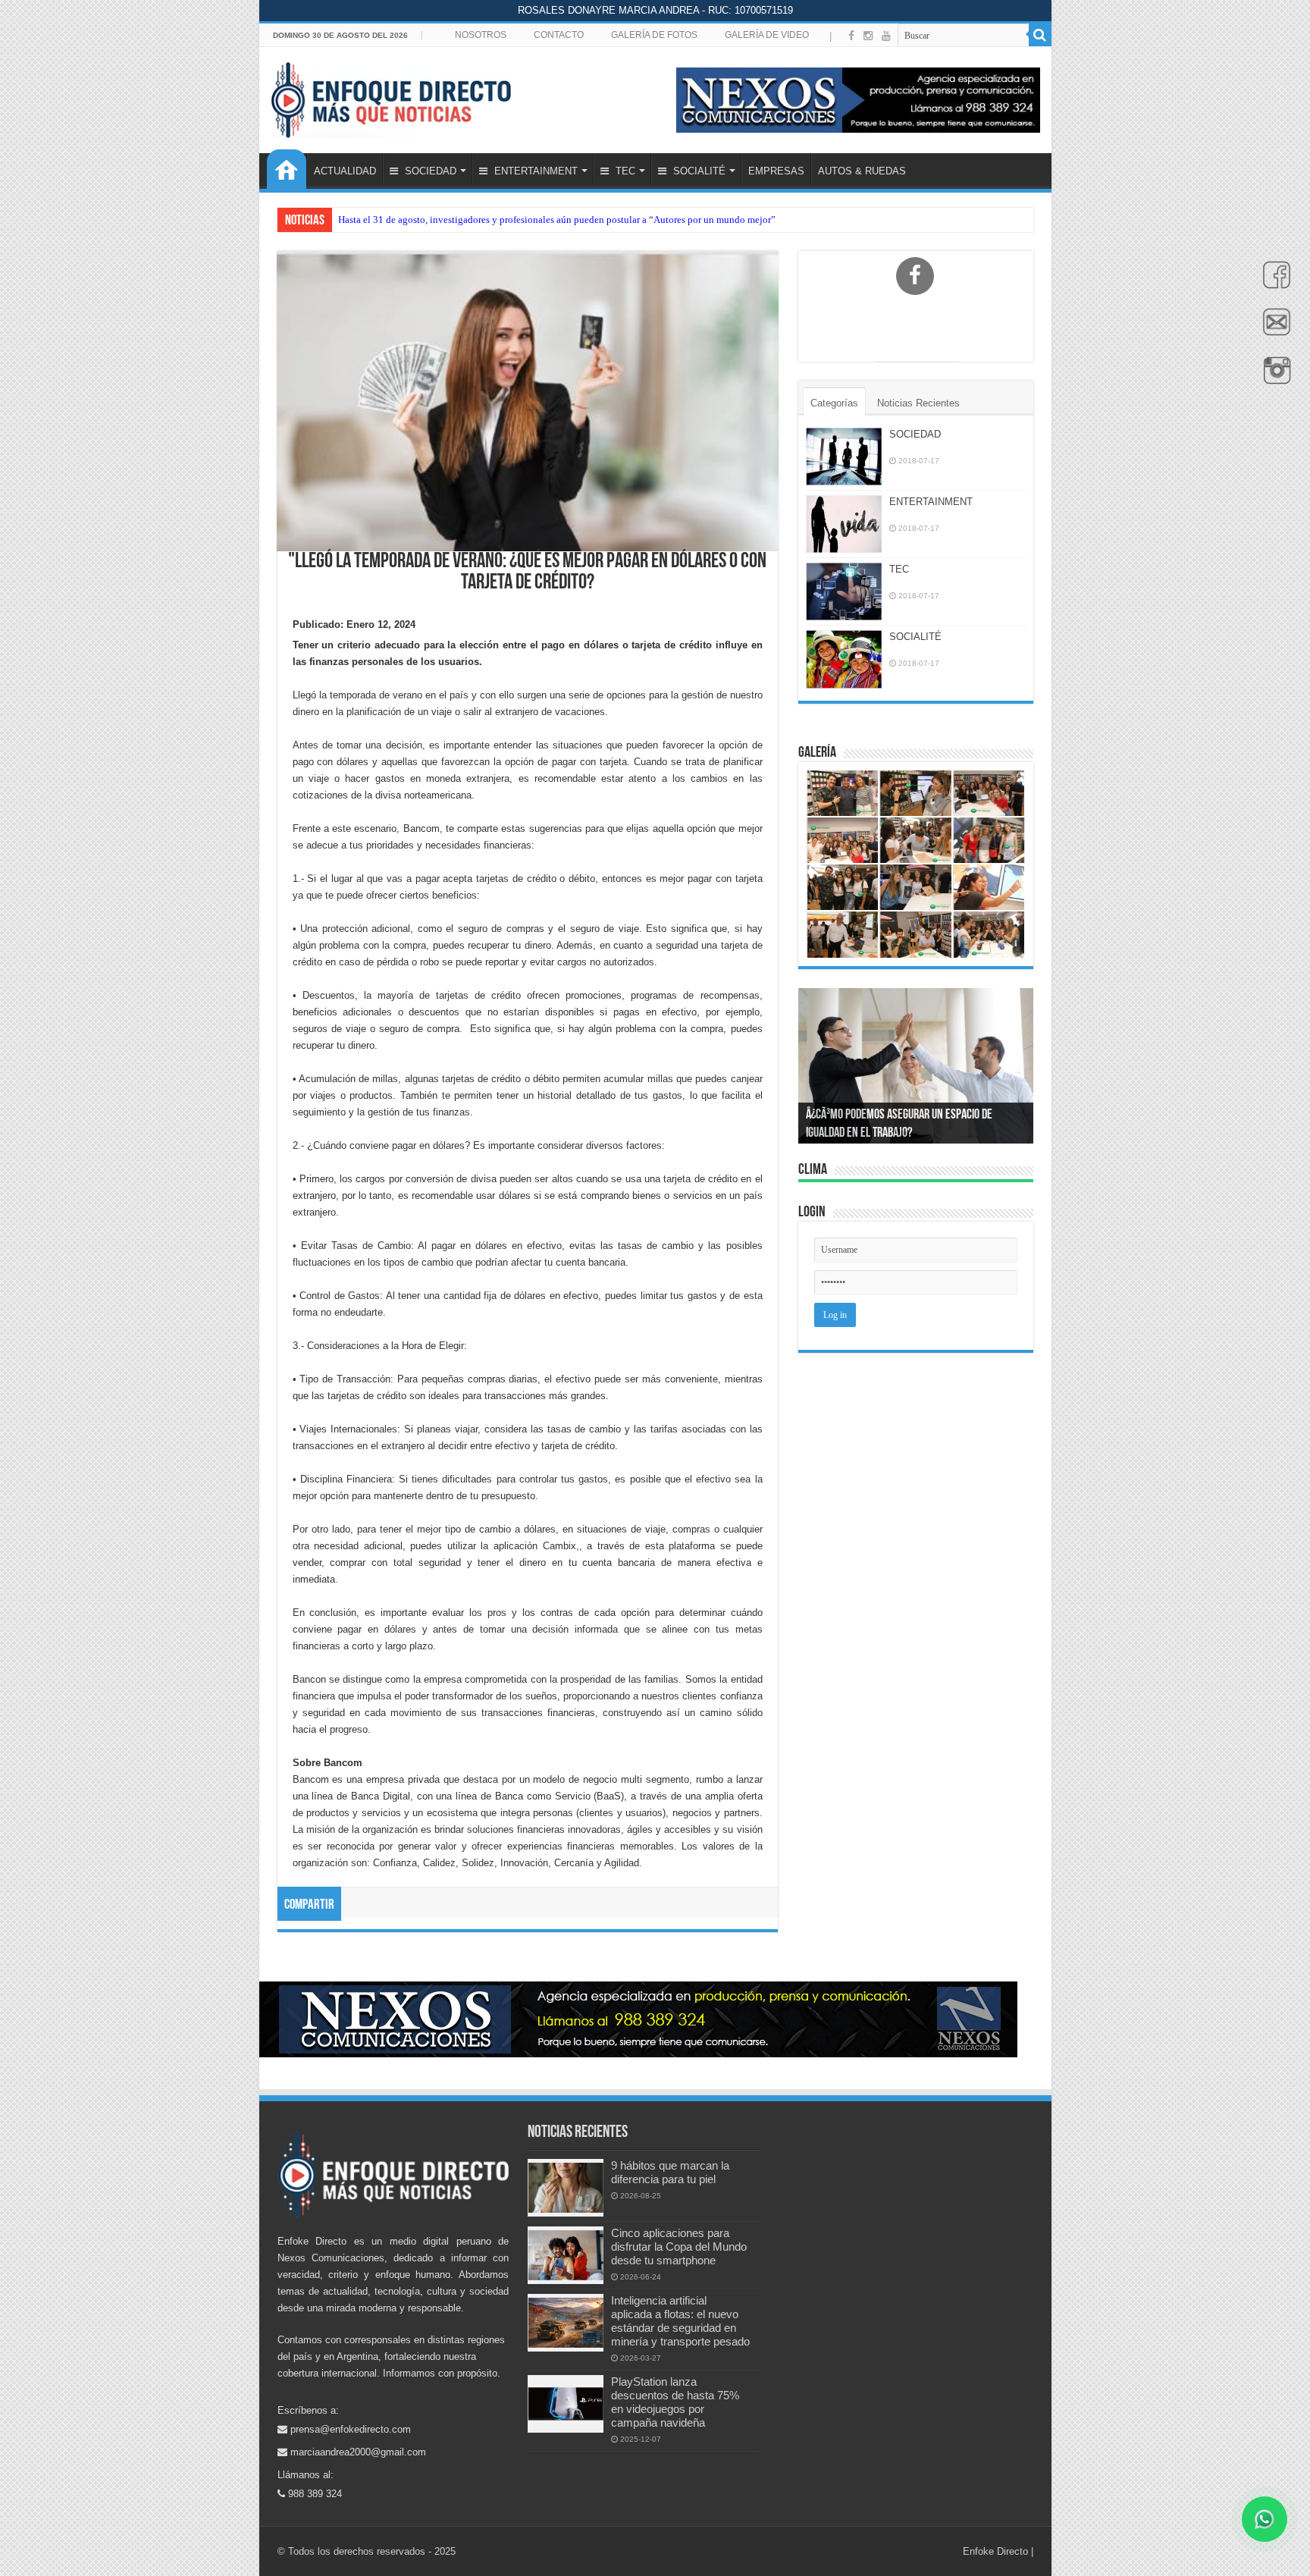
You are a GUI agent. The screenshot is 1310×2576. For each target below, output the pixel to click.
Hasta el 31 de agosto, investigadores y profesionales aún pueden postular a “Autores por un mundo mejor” (557, 220)
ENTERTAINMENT (534, 171)
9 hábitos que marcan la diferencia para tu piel (670, 2172)
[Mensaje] (1273, 331)
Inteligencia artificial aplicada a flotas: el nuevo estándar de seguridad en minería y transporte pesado (680, 2321)
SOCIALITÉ (698, 171)
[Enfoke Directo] (391, 97)
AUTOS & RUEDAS (862, 171)
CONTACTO (559, 35)
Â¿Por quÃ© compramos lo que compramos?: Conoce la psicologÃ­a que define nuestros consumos (906, 1115)
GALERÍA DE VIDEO (767, 35)
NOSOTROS (481, 35)
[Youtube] (886, 36)
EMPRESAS (776, 171)
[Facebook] (1273, 283)
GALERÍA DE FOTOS (654, 35)
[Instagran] (1273, 378)
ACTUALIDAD (345, 171)
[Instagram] (868, 36)
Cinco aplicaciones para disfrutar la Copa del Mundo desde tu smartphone (679, 2247)
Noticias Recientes (918, 403)
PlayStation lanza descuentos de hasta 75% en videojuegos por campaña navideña (675, 2402)
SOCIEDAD (429, 171)
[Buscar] (1040, 35)
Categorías (834, 403)
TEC (624, 171)
